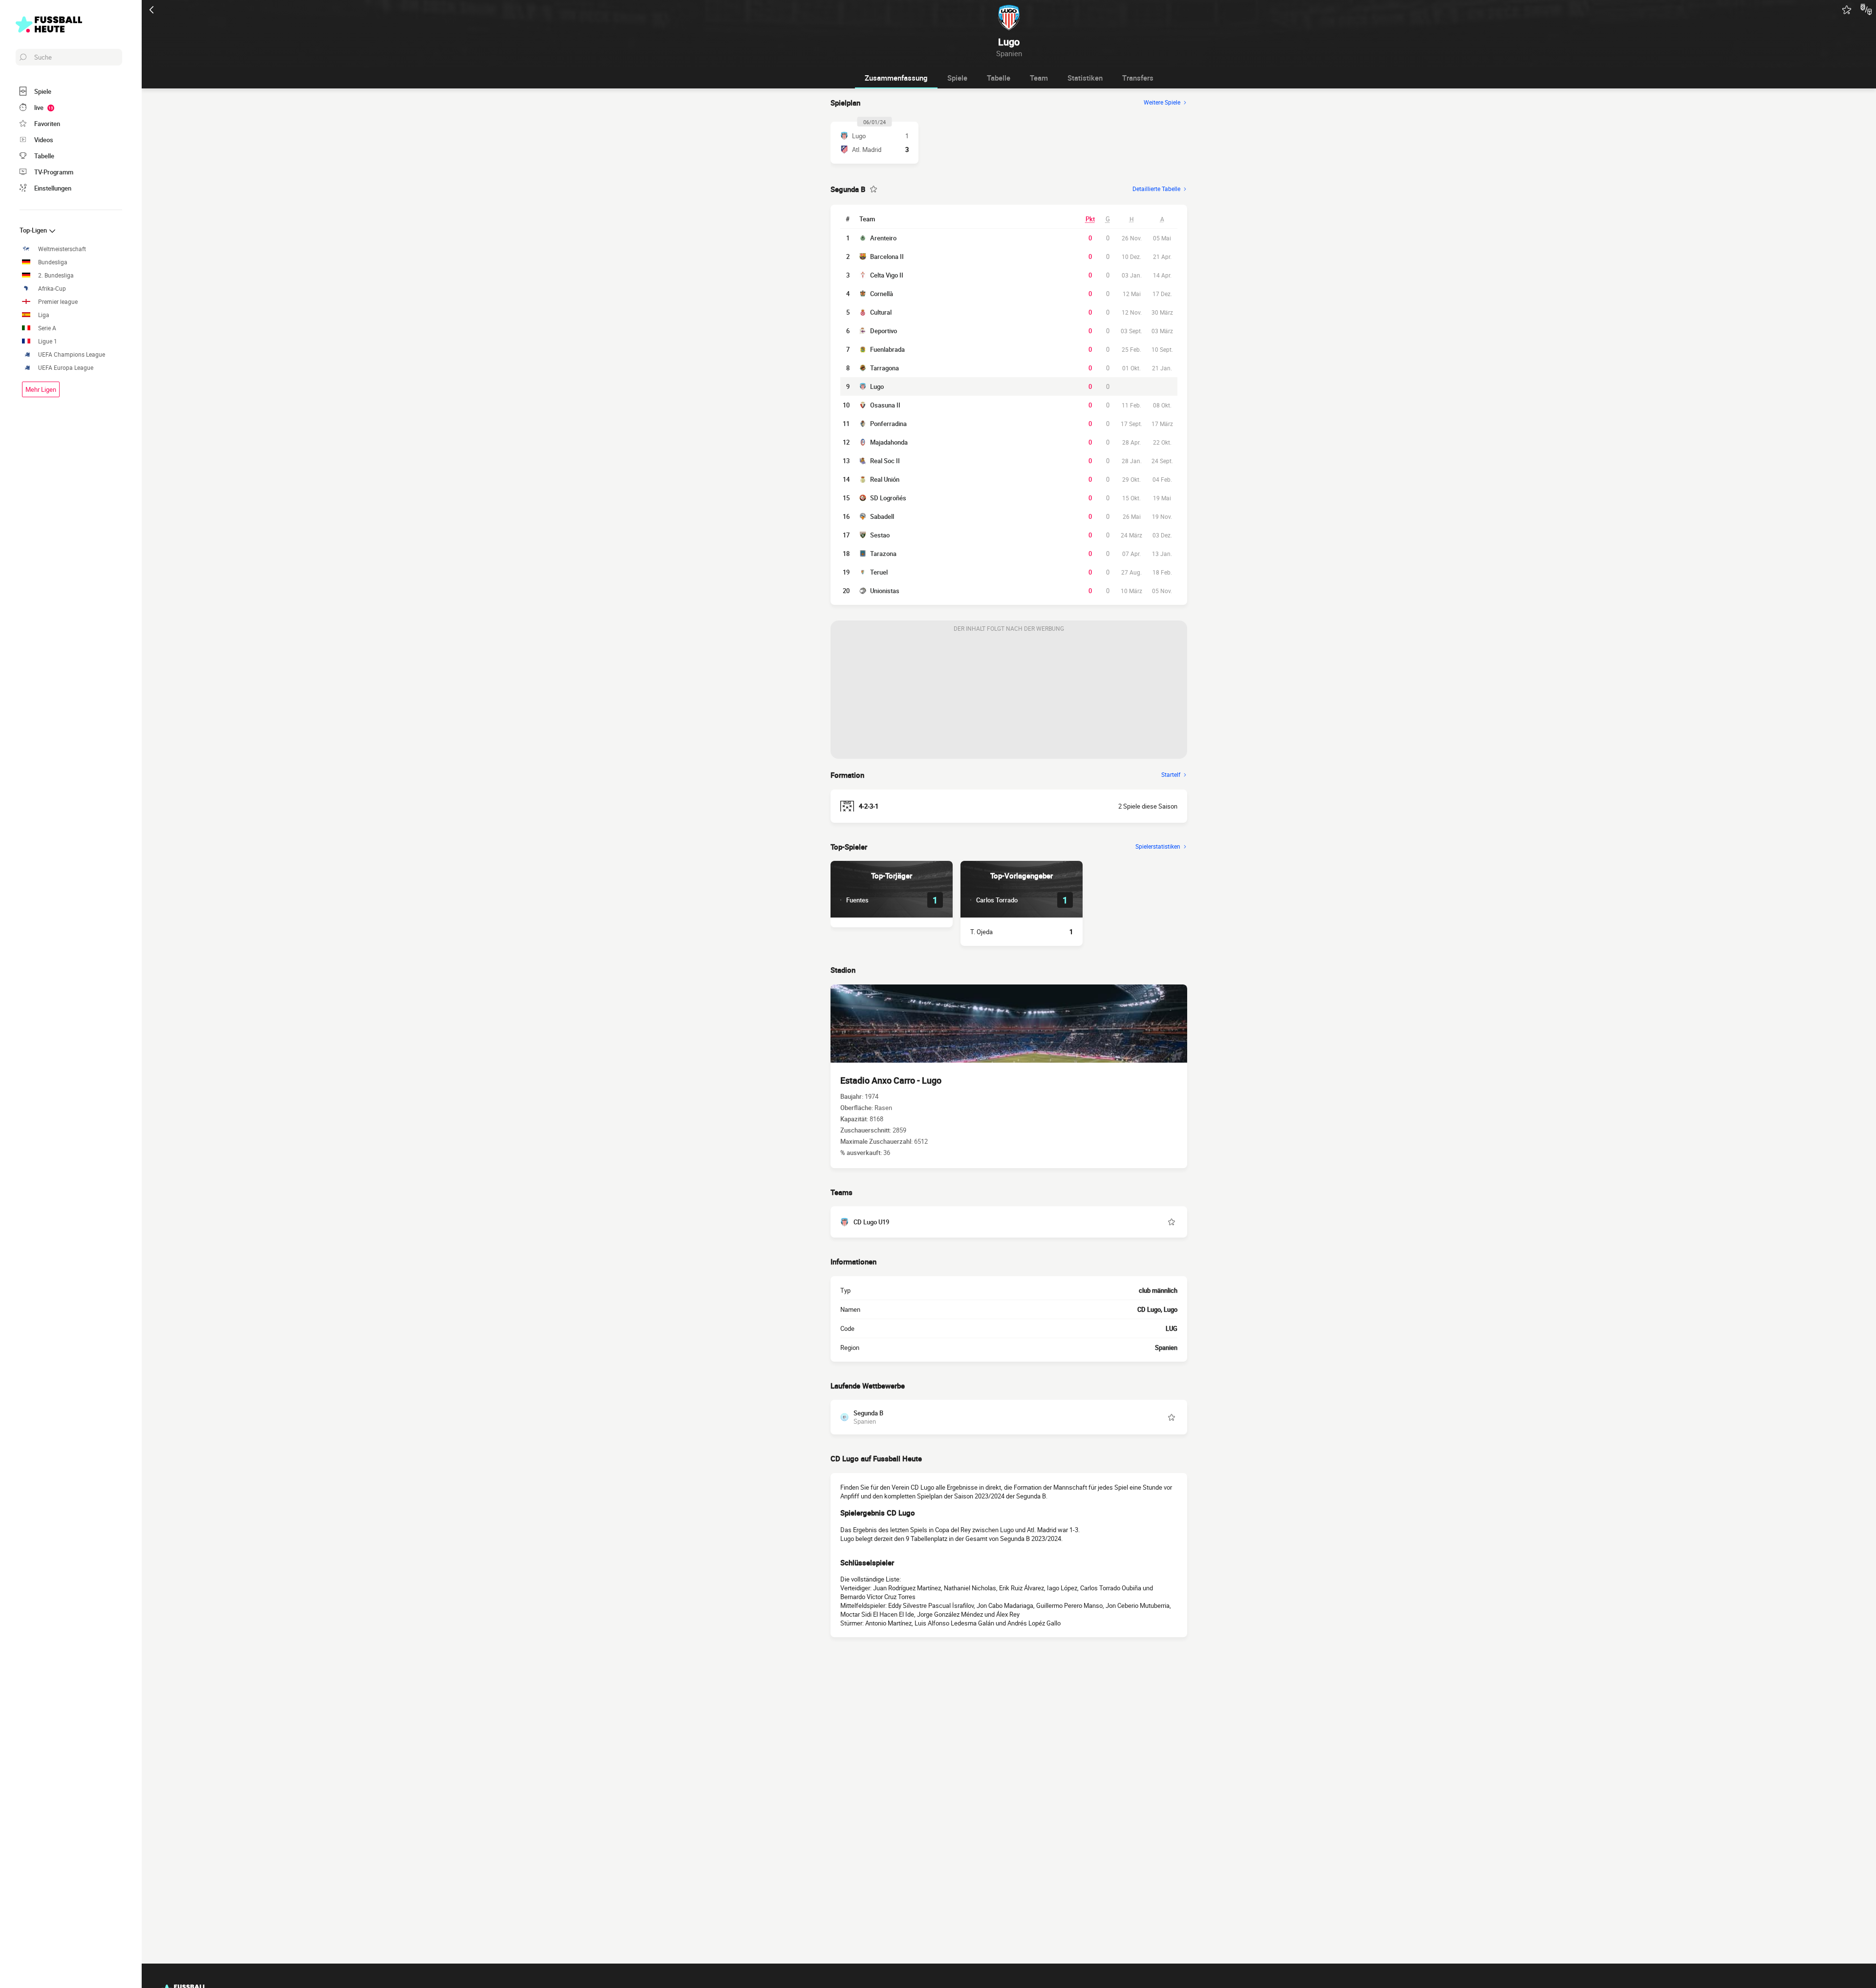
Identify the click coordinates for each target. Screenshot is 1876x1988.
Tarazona (883, 554)
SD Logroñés (888, 498)
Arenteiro (883, 238)
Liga (44, 315)
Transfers (1138, 78)
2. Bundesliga (56, 275)
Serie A (47, 328)
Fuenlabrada (887, 349)
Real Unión (885, 479)
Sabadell (882, 516)
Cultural (881, 312)
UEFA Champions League (72, 354)
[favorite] (1847, 10)
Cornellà (882, 294)
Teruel (879, 572)
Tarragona (885, 368)
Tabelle (999, 78)
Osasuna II (885, 405)
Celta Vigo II (887, 275)
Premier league (58, 302)
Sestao (880, 535)
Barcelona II (887, 257)
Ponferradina (888, 424)
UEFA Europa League (66, 368)
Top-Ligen (34, 230)
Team (1039, 78)
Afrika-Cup (52, 289)
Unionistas (885, 591)
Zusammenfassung (896, 78)
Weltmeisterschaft (62, 249)
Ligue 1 (48, 341)
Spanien (1166, 1347)
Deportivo (884, 331)
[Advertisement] (1009, 698)
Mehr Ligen (41, 389)
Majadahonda (889, 442)
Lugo (877, 386)
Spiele (957, 78)
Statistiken (1085, 78)
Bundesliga (53, 262)
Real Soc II (885, 461)
